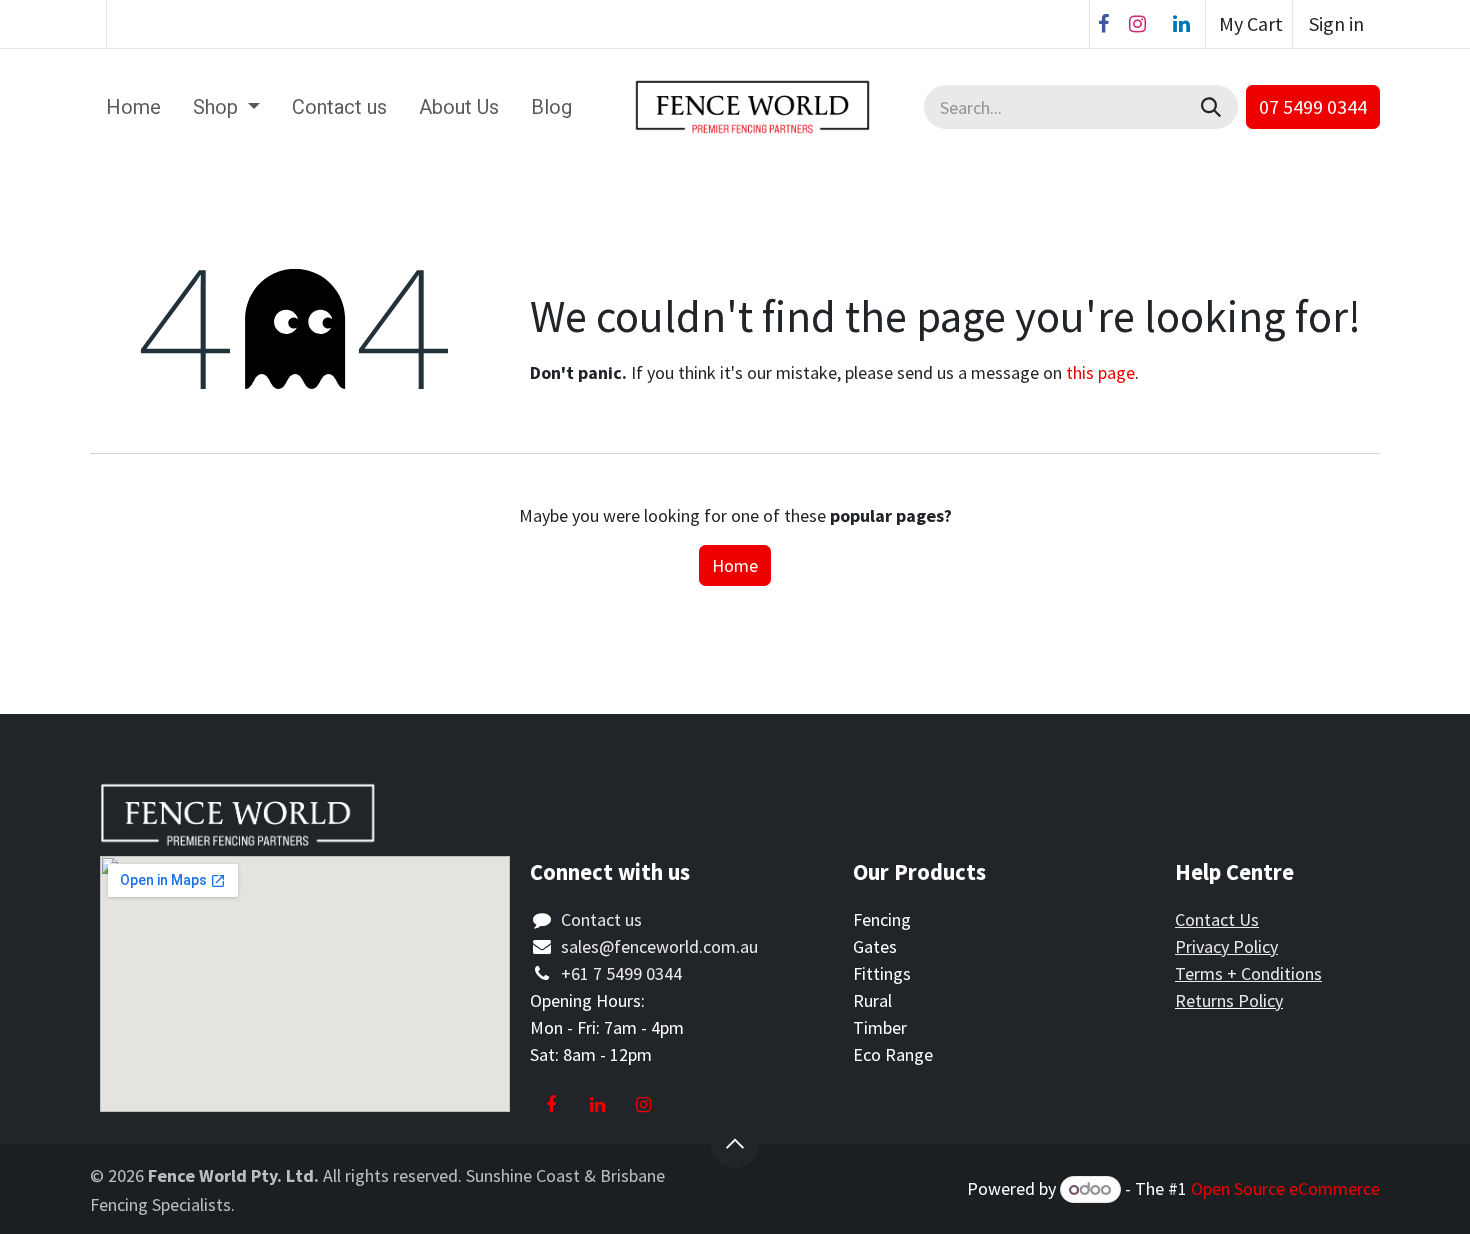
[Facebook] (1103, 24)
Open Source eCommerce (1285, 1188)
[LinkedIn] (1181, 24)
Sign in (1336, 23)
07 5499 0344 (1313, 106)
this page (1100, 372)
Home (735, 565)
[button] (735, 1144)
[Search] (1213, 107)
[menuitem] (133, 107)
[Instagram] (1137, 24)
